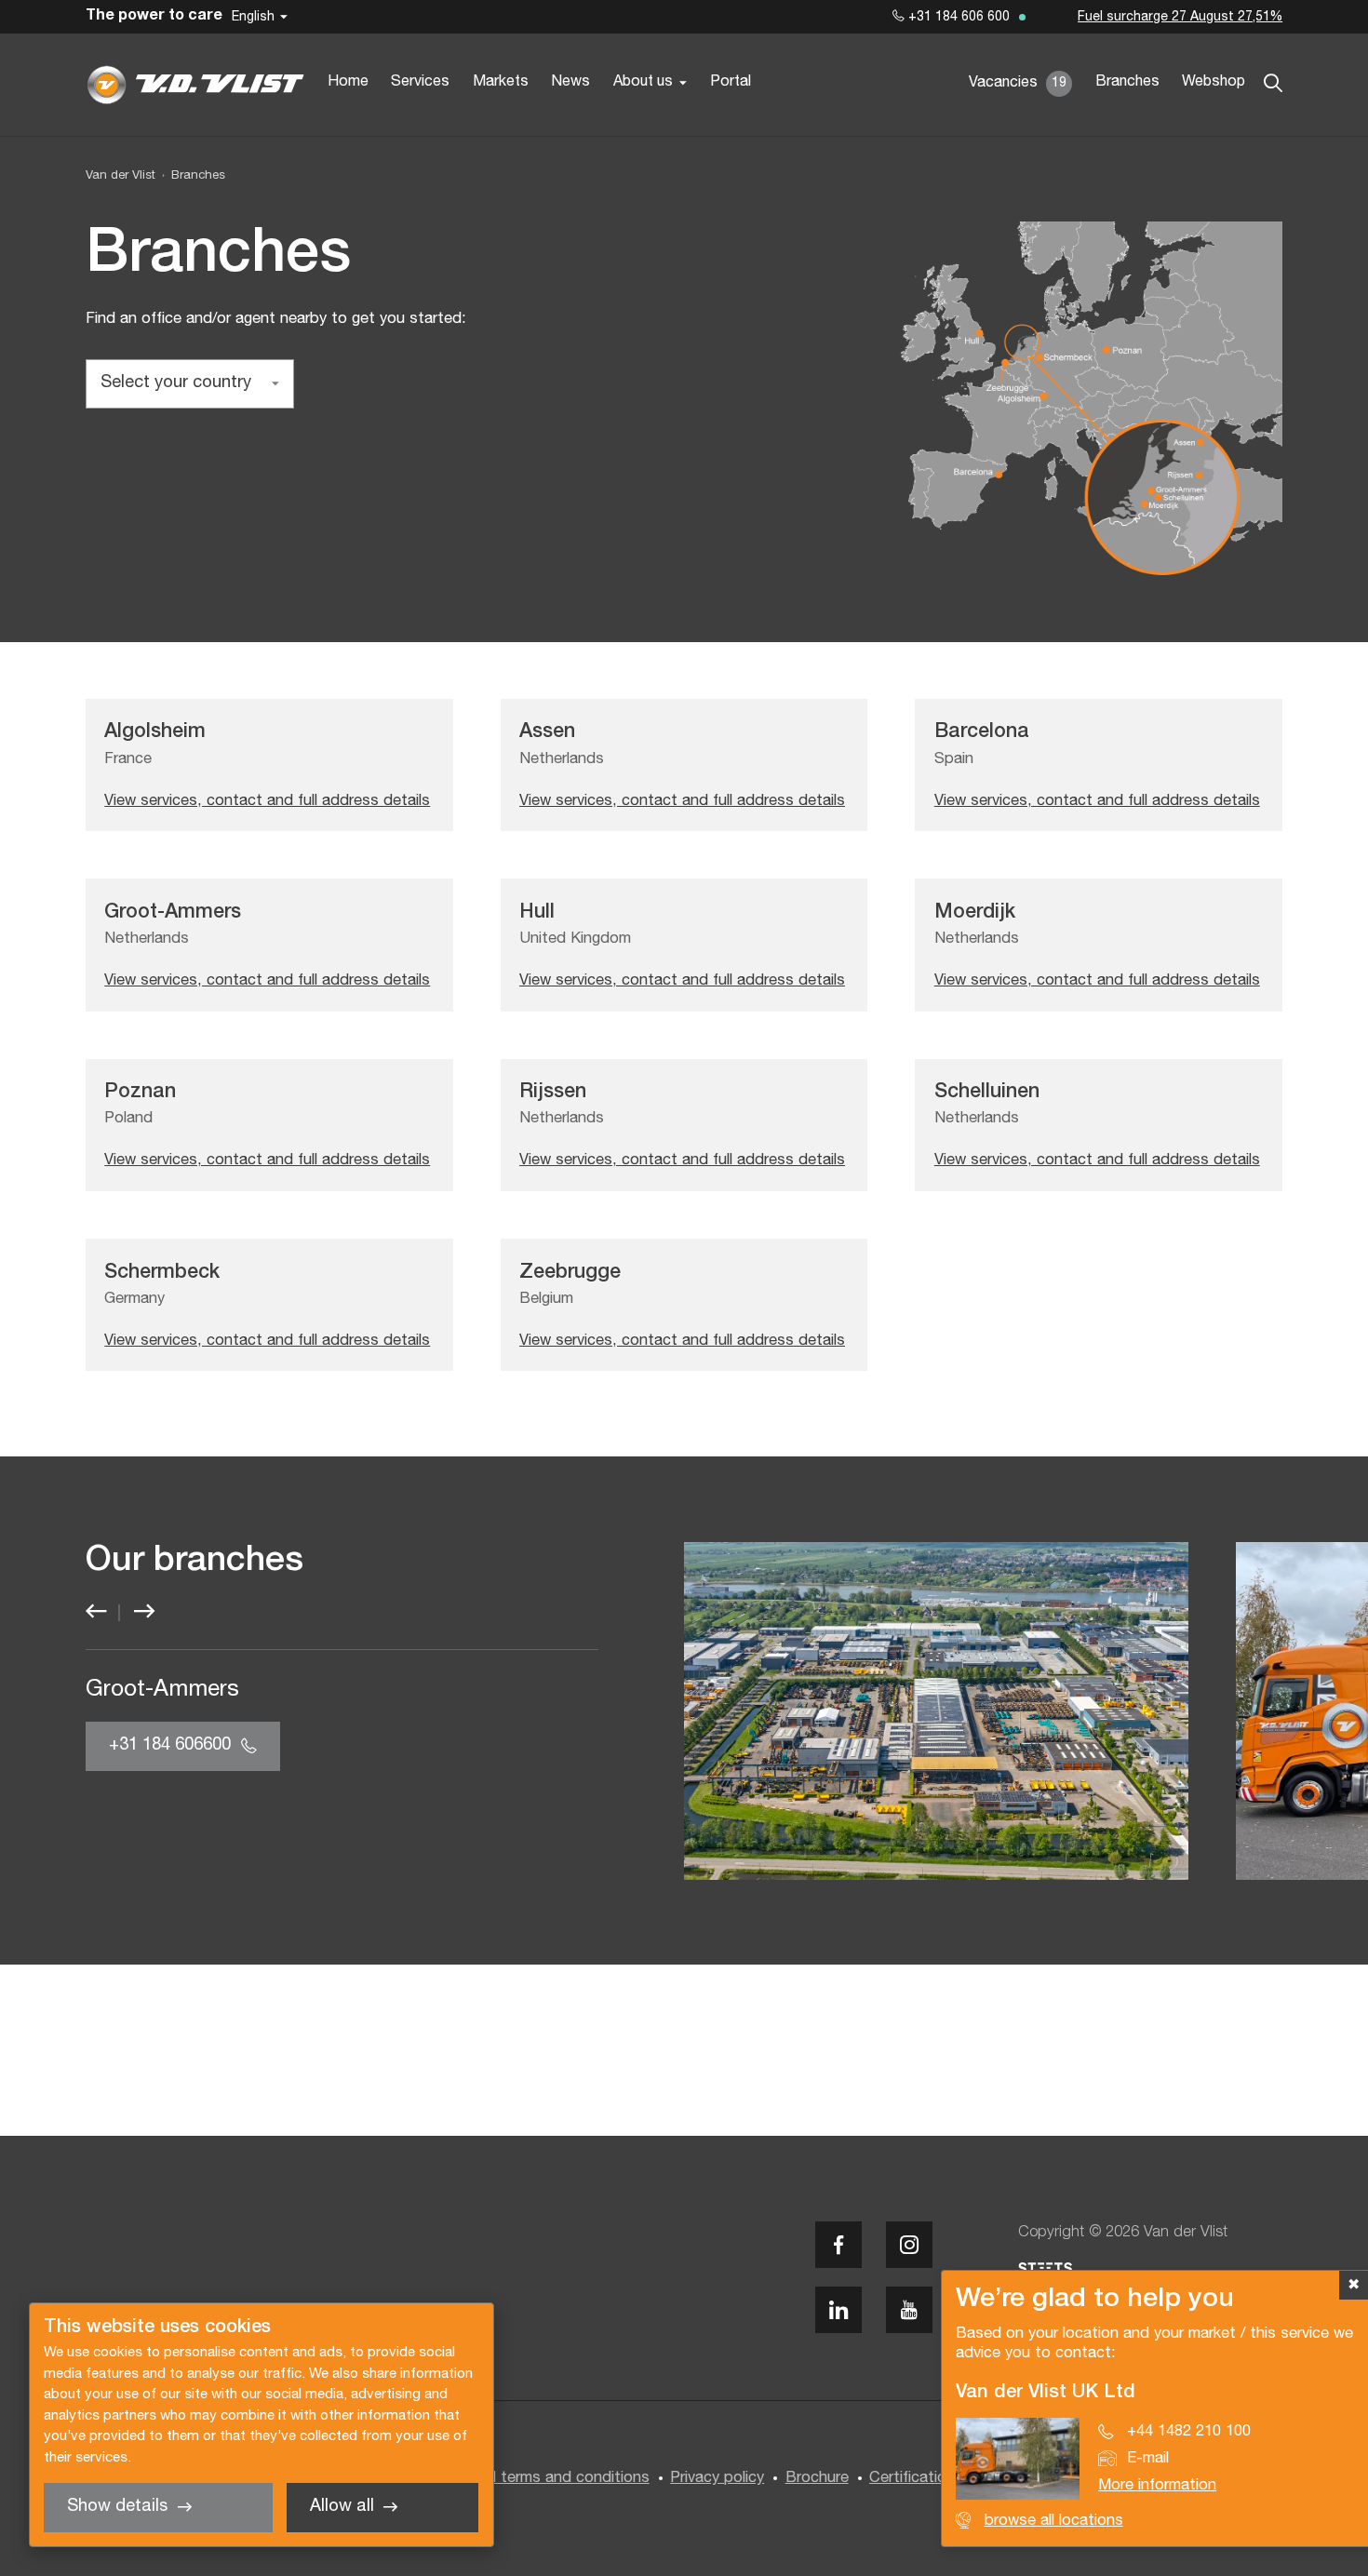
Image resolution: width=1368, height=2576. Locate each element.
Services (420, 82)
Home (348, 82)
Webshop (1214, 82)
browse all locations (1054, 2521)
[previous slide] (96, 1613)
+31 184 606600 (170, 1745)
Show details (117, 2507)
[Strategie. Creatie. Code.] (1045, 2268)
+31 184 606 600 (957, 17)
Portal (731, 82)
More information (1157, 2485)
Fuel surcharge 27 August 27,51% (1180, 17)
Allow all (342, 2507)
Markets (501, 82)
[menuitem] (190, 176)
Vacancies (1018, 83)
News (570, 82)
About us (643, 82)
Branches (1127, 82)
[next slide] (144, 1613)
